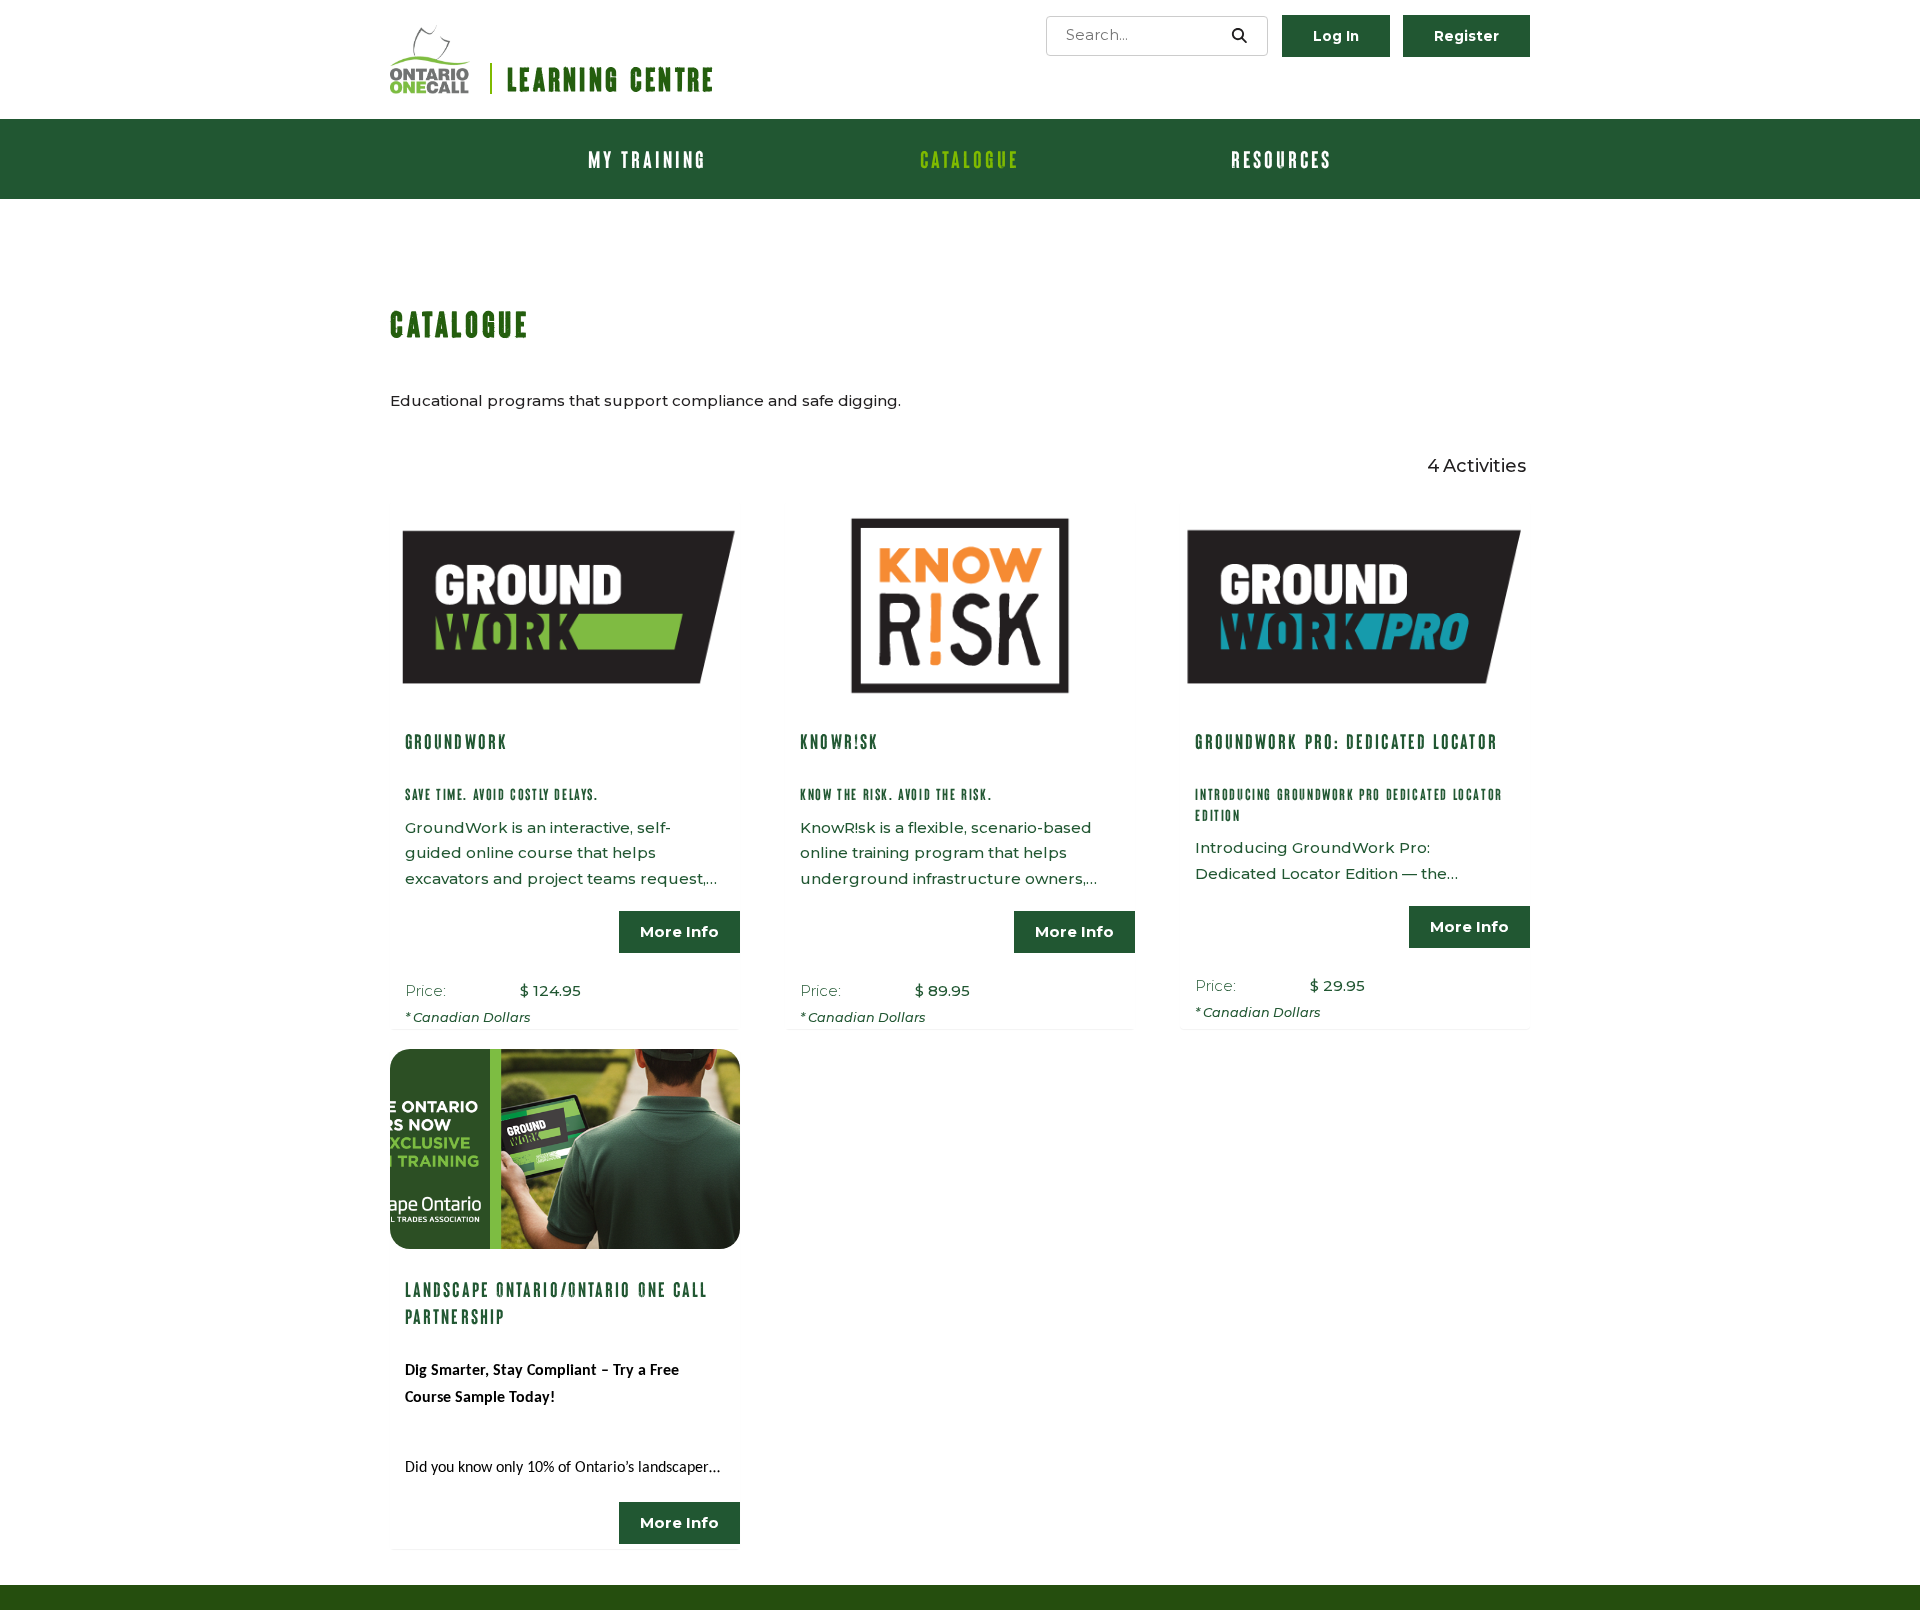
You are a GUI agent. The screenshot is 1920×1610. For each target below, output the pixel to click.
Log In (1336, 36)
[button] (1239, 36)
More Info (679, 931)
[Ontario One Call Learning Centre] (570, 59)
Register (1466, 36)
